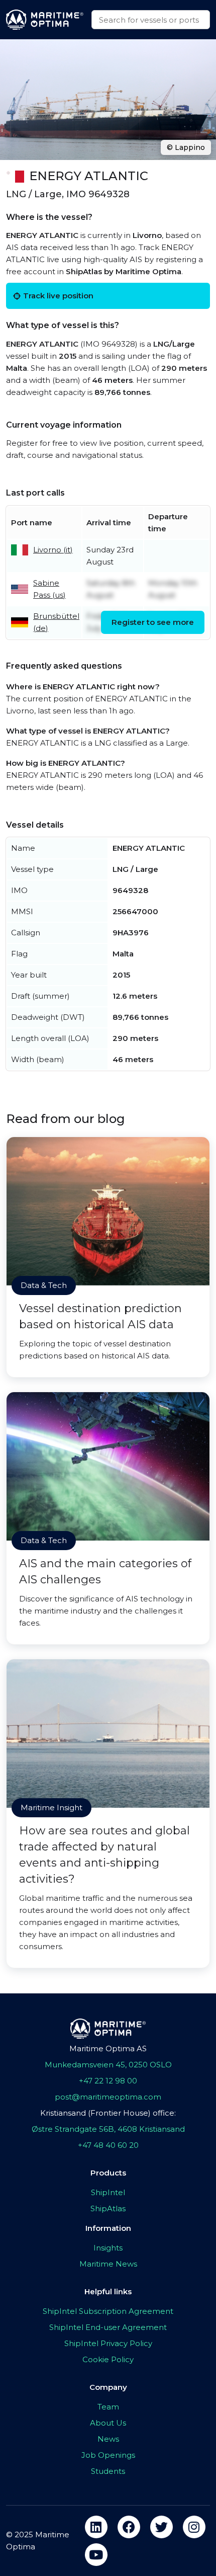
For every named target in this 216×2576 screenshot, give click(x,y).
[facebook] (129, 2527)
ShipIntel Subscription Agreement (108, 2311)
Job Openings (108, 2455)
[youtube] (96, 2555)
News (108, 2439)
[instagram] (194, 2527)
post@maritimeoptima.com (108, 2097)
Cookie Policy (108, 2359)
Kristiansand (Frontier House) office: (108, 2113)
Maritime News (108, 2264)
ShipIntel (108, 2192)
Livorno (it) (53, 550)
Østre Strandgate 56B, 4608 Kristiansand (108, 2129)
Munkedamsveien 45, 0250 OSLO (108, 2065)
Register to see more (153, 622)
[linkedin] (96, 2527)
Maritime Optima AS (108, 2048)
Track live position (58, 296)
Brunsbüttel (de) (56, 622)
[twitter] (161, 2527)
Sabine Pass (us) (49, 589)
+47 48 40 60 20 (108, 2145)
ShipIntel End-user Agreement (108, 2327)
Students (108, 2471)
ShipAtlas (108, 2208)
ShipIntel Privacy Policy (108, 2343)
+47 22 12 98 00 (108, 2081)
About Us (108, 2423)
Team (108, 2407)
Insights (108, 2248)
